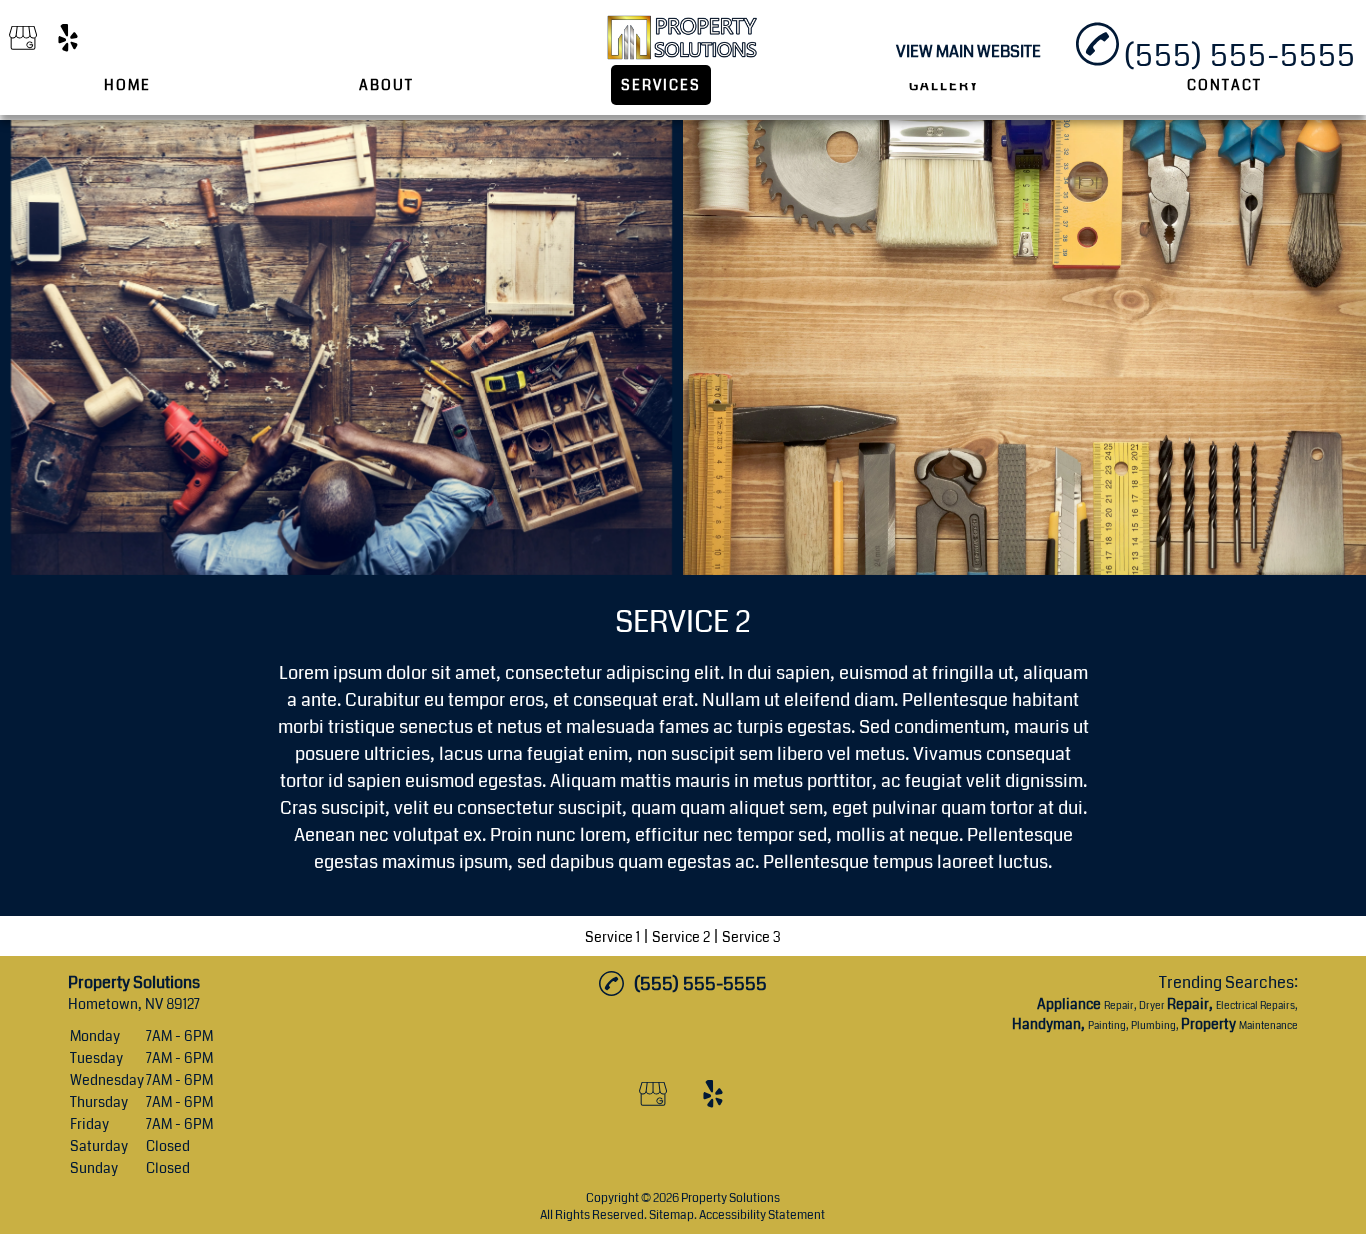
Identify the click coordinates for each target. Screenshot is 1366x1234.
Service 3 (751, 937)
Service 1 (612, 937)
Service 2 (681, 937)
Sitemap (671, 1215)
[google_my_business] (23, 39)
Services (661, 85)
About (386, 85)
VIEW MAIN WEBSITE (968, 51)
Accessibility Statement (762, 1215)
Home (127, 85)
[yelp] (68, 39)
